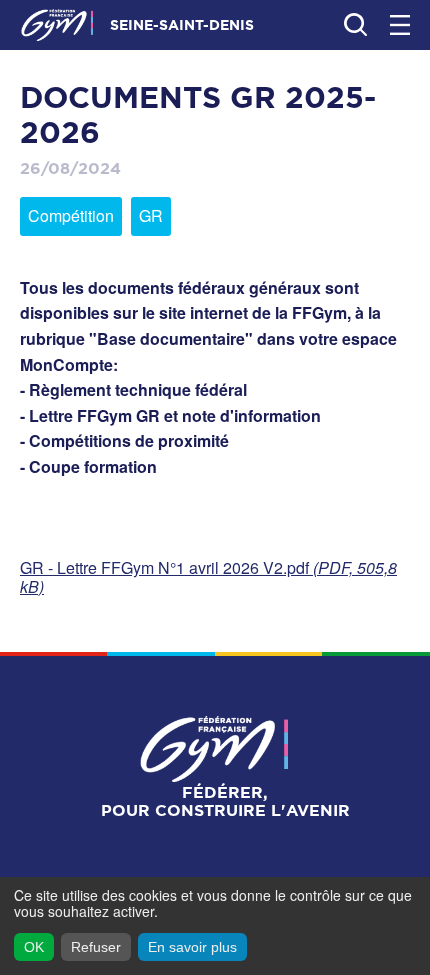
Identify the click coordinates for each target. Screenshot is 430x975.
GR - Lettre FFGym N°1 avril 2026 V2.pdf (208, 576)
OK (34, 947)
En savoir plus (192, 947)
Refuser (96, 947)
